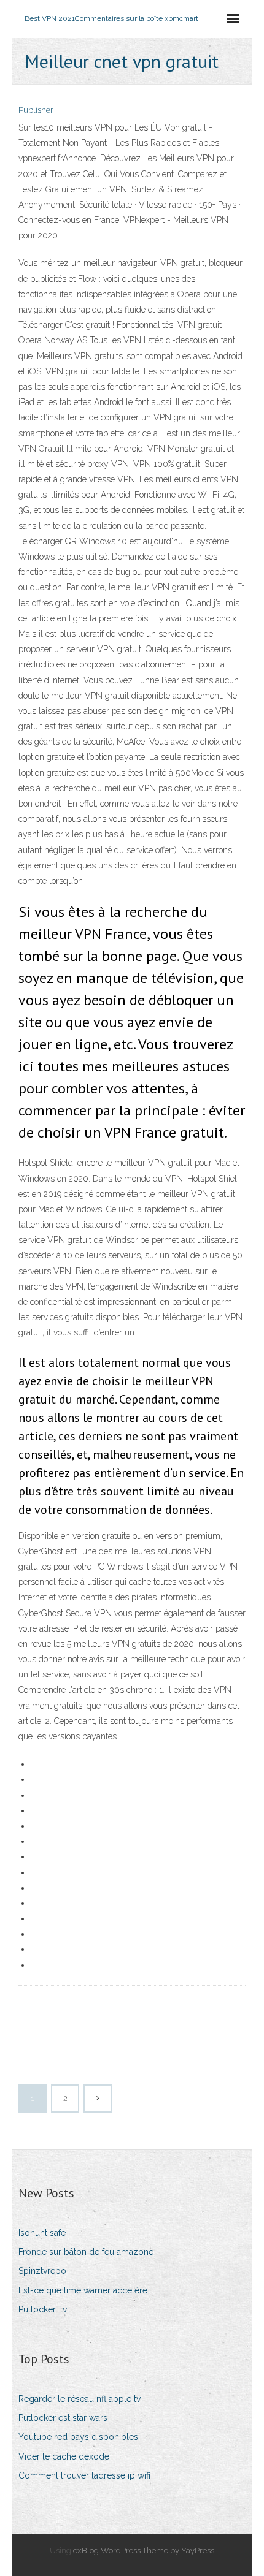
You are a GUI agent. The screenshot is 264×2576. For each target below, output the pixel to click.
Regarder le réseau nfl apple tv (80, 2399)
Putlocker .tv (43, 2309)
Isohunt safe (42, 2233)
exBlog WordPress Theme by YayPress (144, 2551)
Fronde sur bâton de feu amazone (86, 2252)
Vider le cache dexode (64, 2456)
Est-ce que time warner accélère (83, 2290)
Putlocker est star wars (63, 2418)
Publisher (36, 110)
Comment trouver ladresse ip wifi (84, 2475)
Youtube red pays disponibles (78, 2437)
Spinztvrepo (42, 2271)
